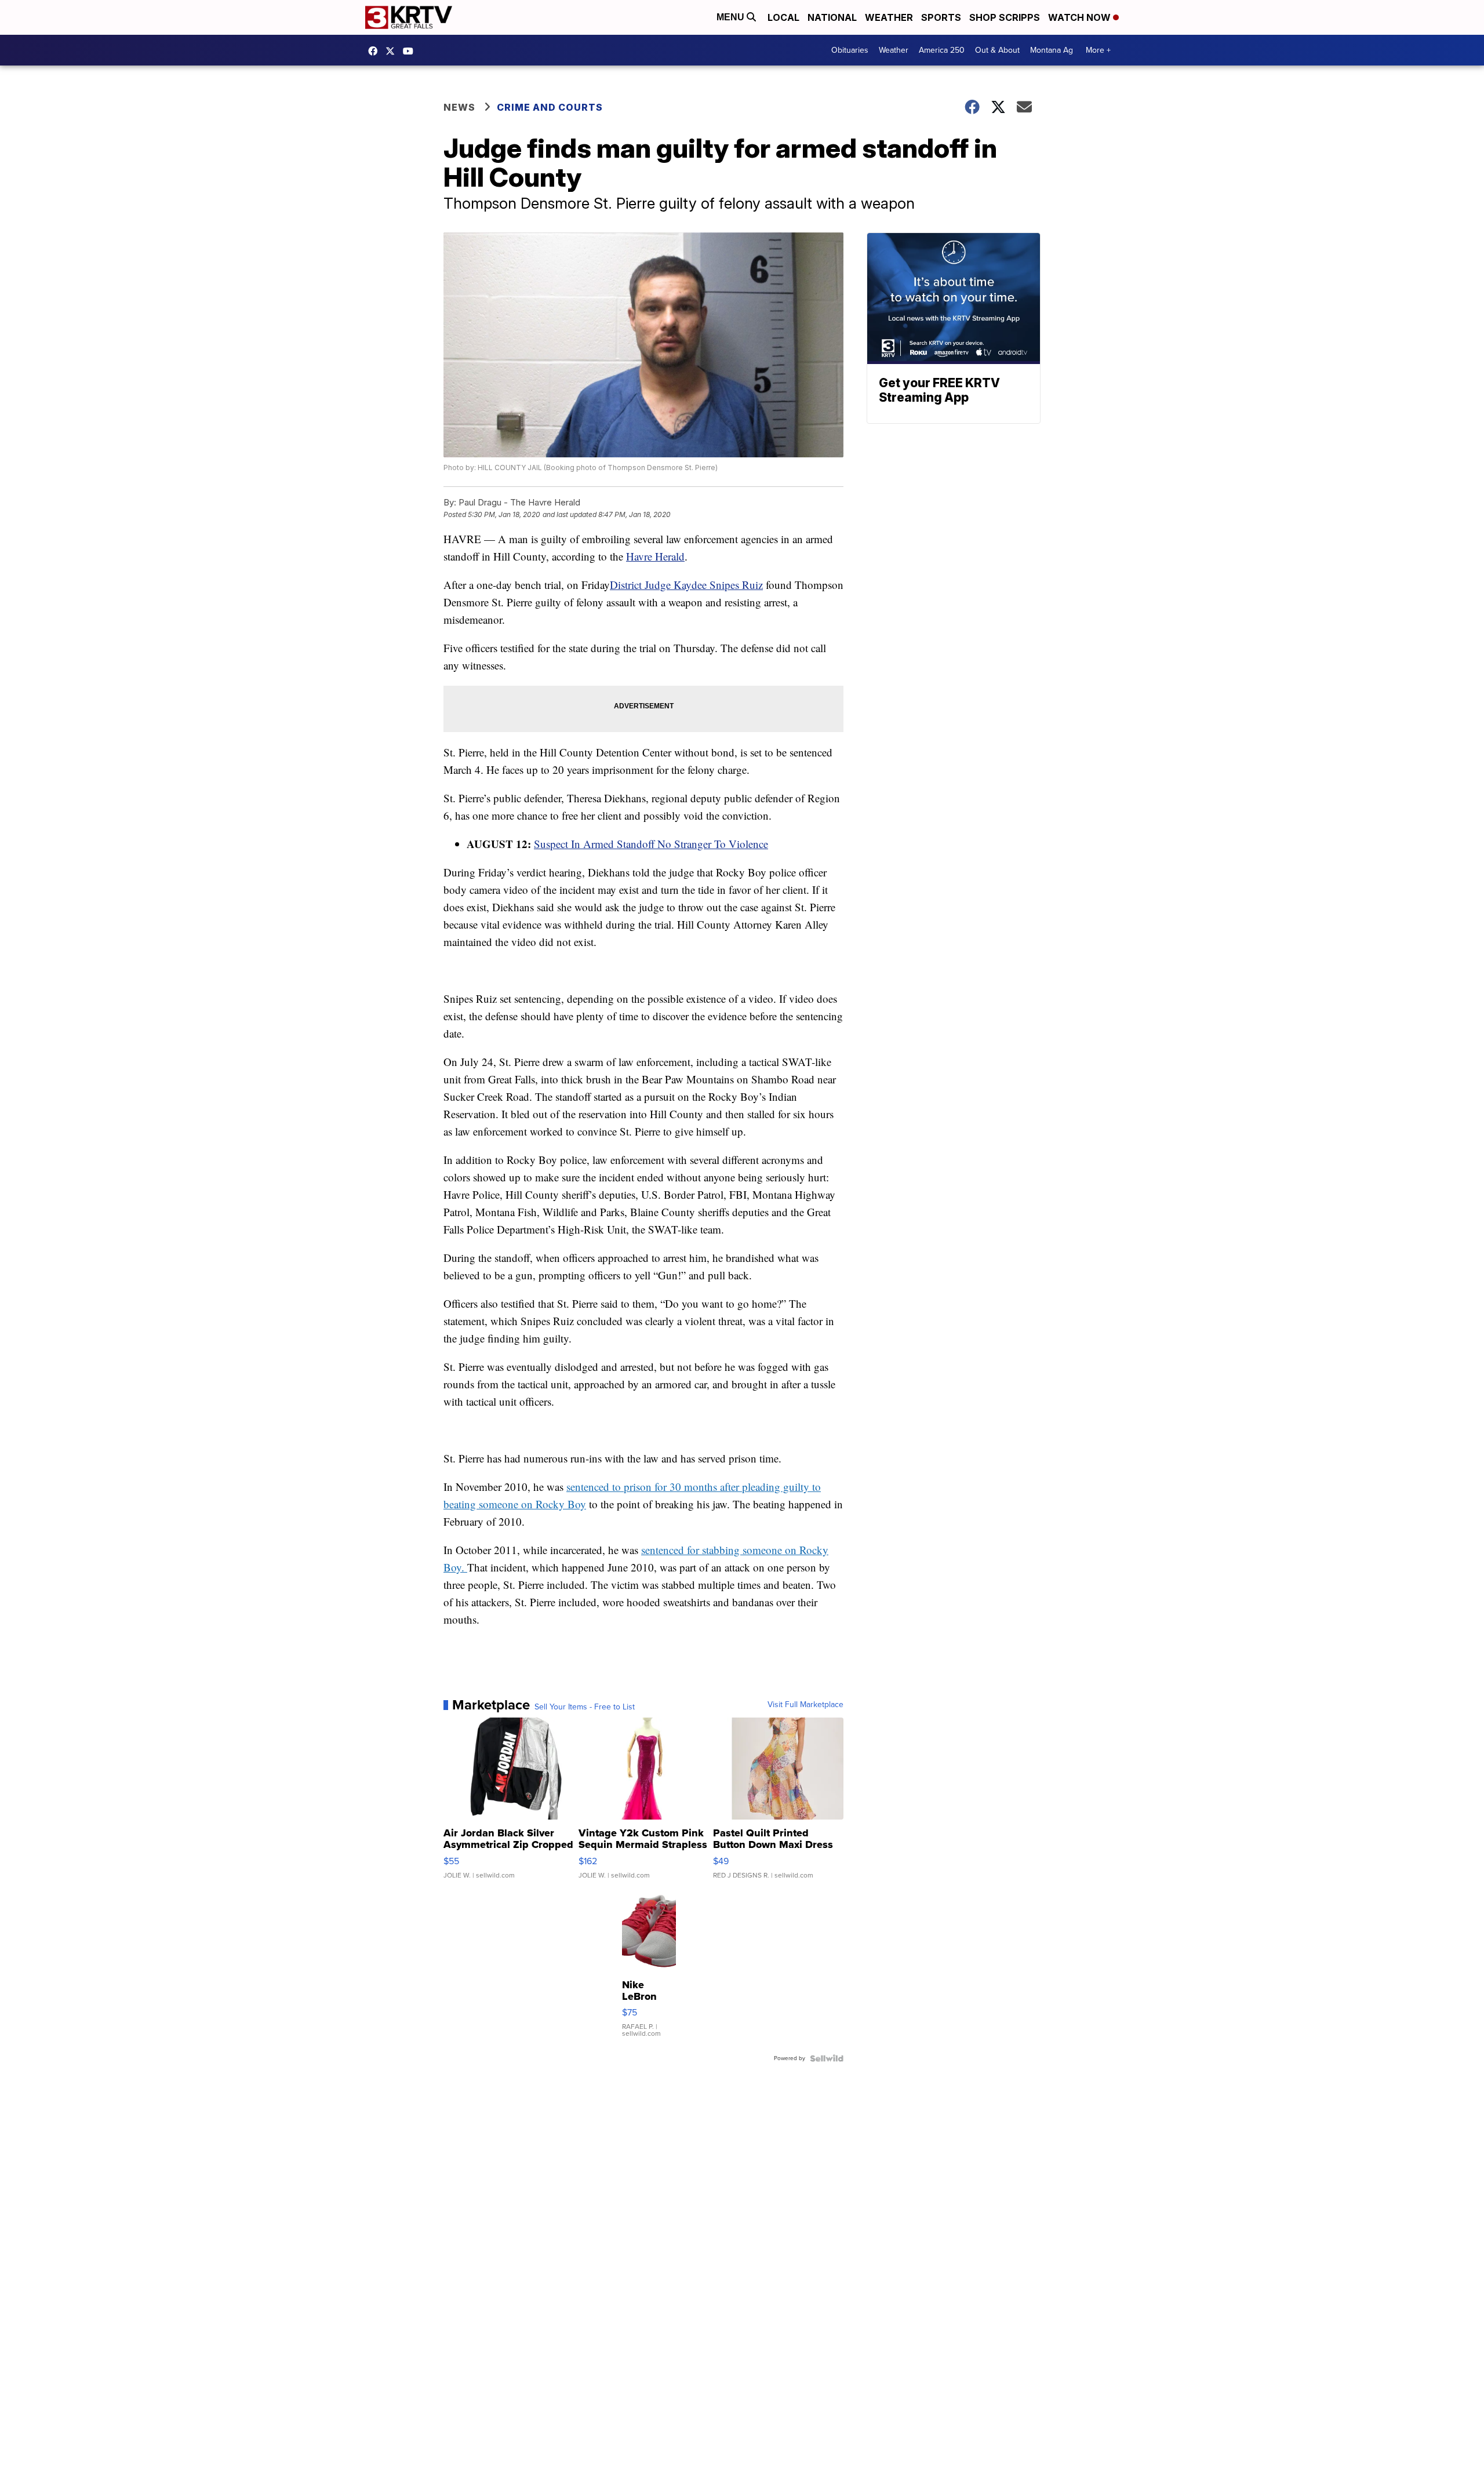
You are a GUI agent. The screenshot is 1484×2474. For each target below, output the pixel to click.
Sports (941, 17)
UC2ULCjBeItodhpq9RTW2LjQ (411, 51)
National (832, 17)
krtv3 (376, 51)
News (459, 107)
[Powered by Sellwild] (827, 2058)
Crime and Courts (550, 107)
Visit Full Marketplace (805, 1705)
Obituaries (850, 50)
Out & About (997, 50)
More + (1098, 50)
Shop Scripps (1005, 17)
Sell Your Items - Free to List (585, 1707)
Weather (889, 17)
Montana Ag (1052, 50)
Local (783, 17)
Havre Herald (655, 556)
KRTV (393, 51)
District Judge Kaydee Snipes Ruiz (686, 585)
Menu (732, 17)
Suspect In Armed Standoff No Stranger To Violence (651, 844)
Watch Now (1081, 17)
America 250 (942, 50)
